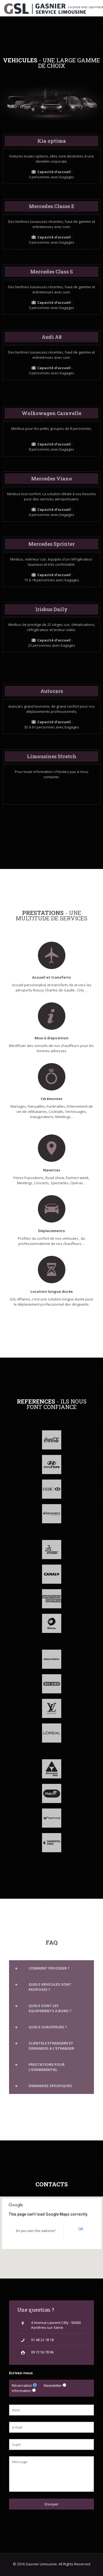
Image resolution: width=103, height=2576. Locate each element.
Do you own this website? (36, 2231)
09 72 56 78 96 (42, 2352)
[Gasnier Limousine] (54, 8)
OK (81, 2229)
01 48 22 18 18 (42, 2340)
